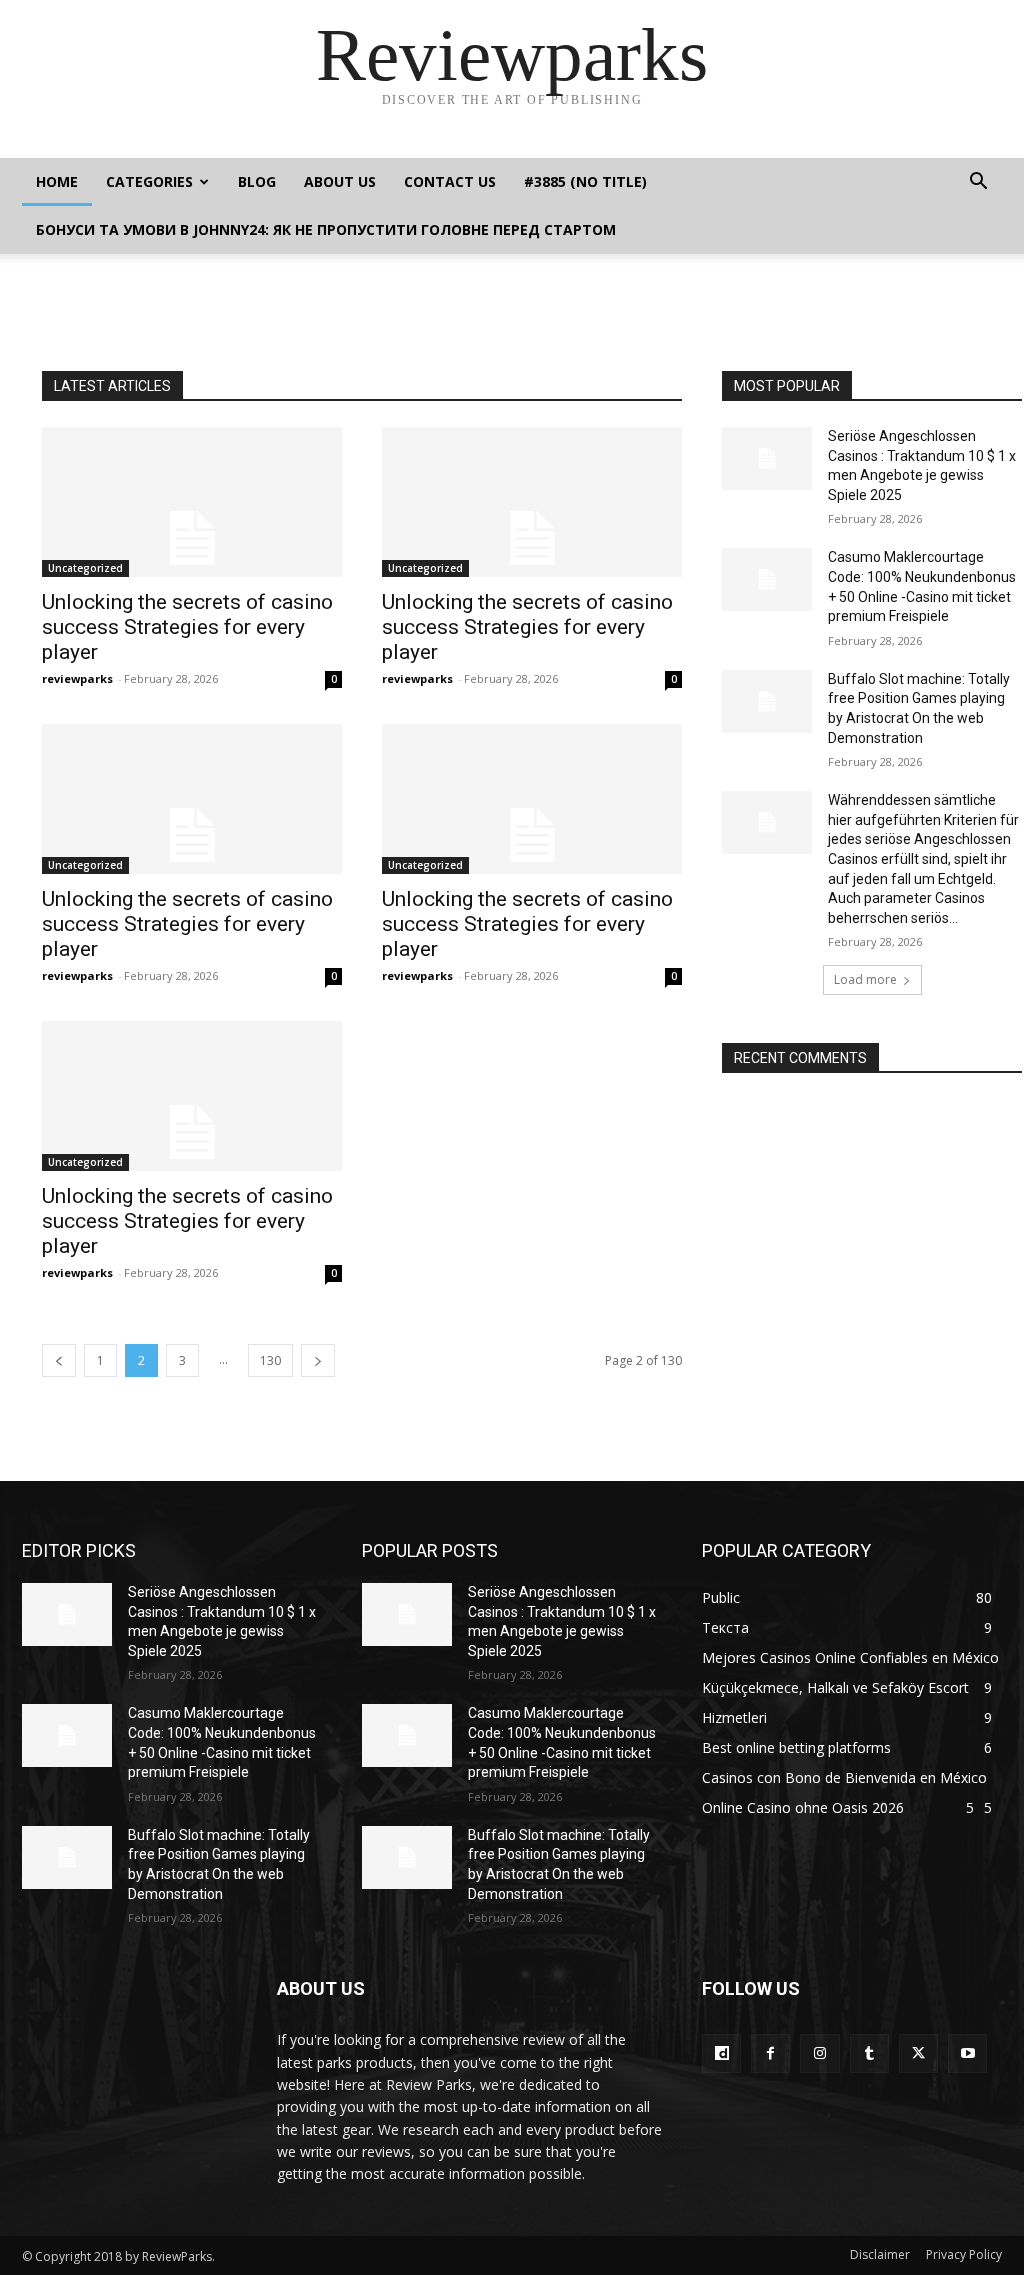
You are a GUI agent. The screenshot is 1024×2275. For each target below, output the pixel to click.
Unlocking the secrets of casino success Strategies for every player (187, 627)
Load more (865, 979)
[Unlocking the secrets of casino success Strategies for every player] (192, 502)
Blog (257, 181)
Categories (149, 181)
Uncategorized (85, 568)
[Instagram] (819, 2053)
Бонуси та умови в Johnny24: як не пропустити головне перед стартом (326, 229)
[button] (978, 183)
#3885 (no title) (585, 181)
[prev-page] (59, 1360)
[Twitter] (918, 2053)
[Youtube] (967, 2053)
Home (57, 181)
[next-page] (318, 1360)
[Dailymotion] (721, 2053)
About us (340, 181)
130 (270, 1360)
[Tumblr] (869, 2053)
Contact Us (450, 181)
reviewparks (77, 678)
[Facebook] (770, 2053)
